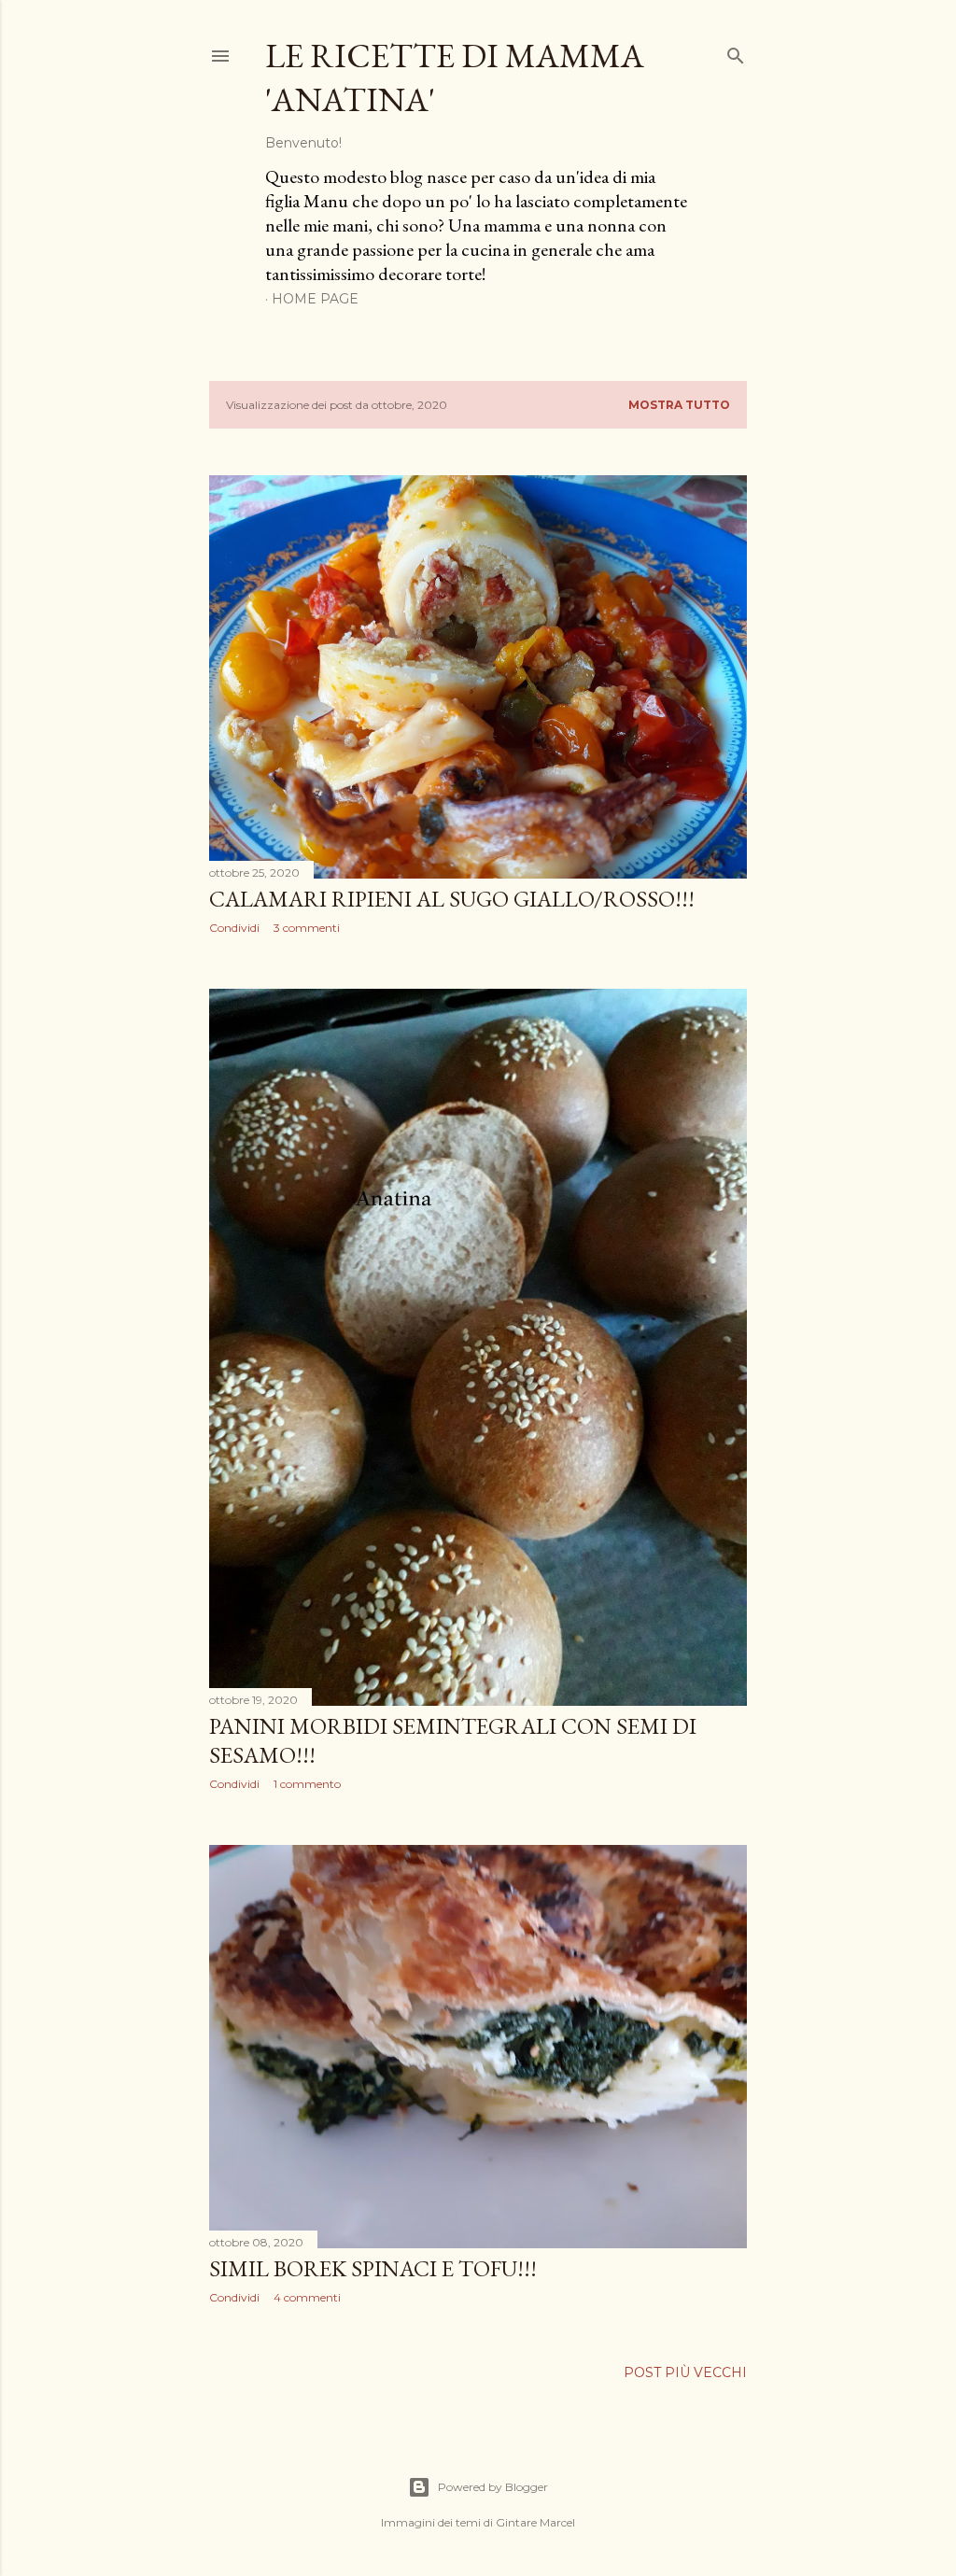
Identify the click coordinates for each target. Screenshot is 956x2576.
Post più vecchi (685, 2372)
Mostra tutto (679, 405)
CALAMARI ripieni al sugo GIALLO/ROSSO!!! (452, 899)
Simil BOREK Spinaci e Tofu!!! (373, 2268)
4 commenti (307, 2297)
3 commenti (307, 928)
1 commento (307, 1784)
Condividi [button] (234, 928)
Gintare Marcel (535, 2522)
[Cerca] (736, 52)
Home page (315, 299)
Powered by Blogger (493, 2487)
